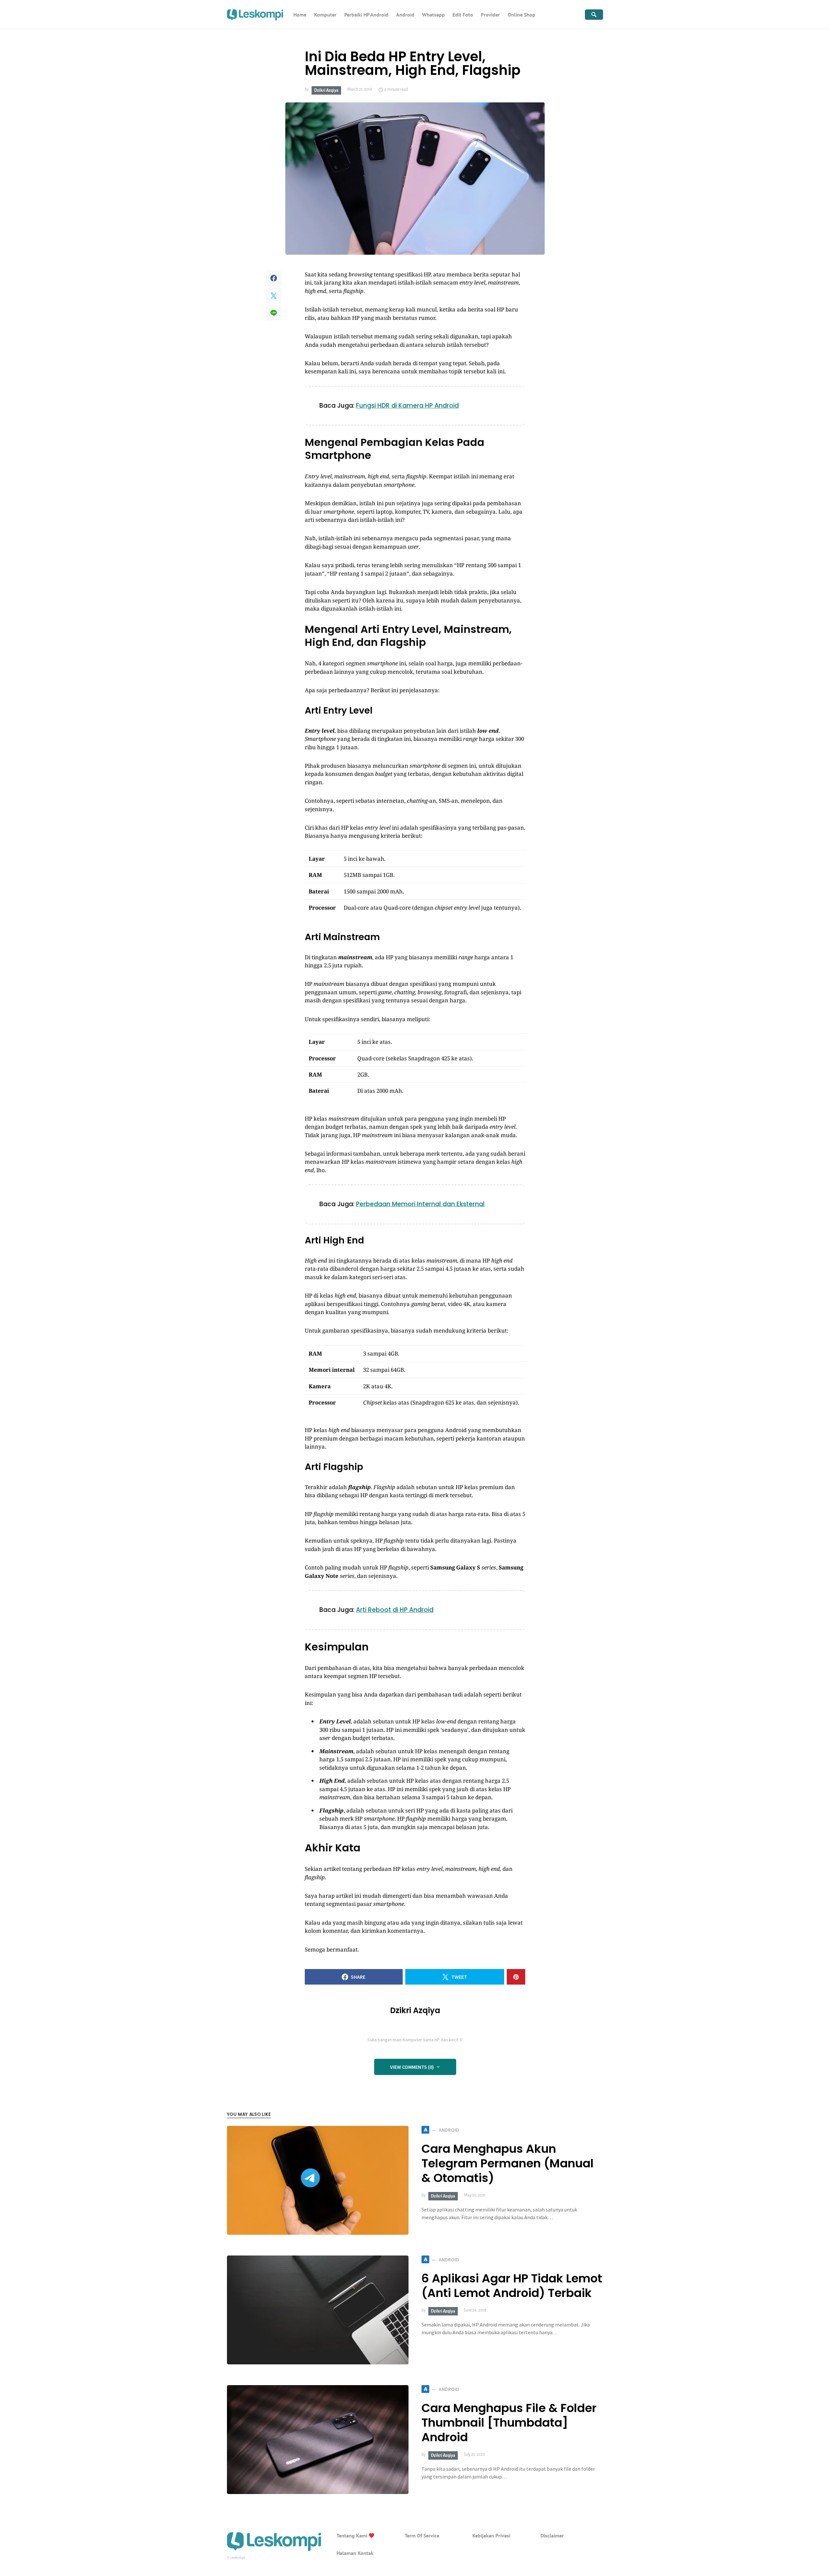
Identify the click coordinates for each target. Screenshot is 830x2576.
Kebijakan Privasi (491, 2535)
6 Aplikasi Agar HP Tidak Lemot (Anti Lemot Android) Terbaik (512, 2286)
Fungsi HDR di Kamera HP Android (407, 406)
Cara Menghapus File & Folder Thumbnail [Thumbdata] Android (509, 2423)
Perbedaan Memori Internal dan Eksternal (420, 1204)
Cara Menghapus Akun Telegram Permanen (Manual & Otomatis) (508, 2163)
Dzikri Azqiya (326, 90)
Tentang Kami (353, 2535)
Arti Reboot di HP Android (395, 1610)
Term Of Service (422, 2535)
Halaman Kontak (355, 2553)
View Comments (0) (412, 2067)
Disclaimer (552, 2535)
